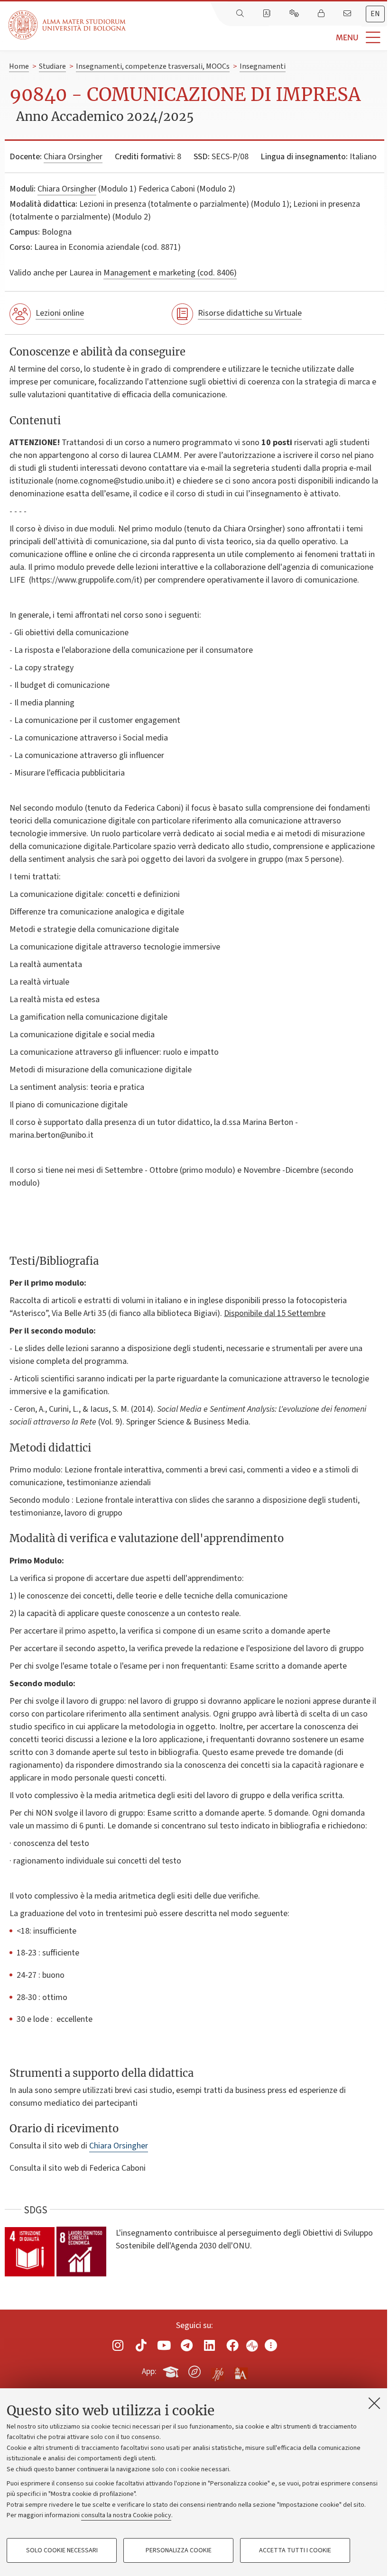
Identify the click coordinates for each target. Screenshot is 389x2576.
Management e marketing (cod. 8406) (170, 273)
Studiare (52, 66)
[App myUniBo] (172, 2370)
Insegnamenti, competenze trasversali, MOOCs (153, 66)
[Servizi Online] (295, 14)
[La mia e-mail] (348, 14)
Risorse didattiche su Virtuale (250, 313)
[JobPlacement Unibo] (218, 2370)
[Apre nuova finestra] (118, 2345)
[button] (257, 38)
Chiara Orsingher (73, 157)
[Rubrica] (268, 14)
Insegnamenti (263, 66)
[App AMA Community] (241, 2371)
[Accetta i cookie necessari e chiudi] (374, 2403)
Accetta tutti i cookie (295, 2550)
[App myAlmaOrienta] (194, 2370)
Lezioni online (60, 313)
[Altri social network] (271, 2345)
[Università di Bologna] (68, 25)
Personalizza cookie (179, 2550)
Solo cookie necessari (62, 2550)
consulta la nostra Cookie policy (126, 2515)
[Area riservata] (322, 14)
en (375, 14)
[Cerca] (241, 14)
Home (19, 66)
